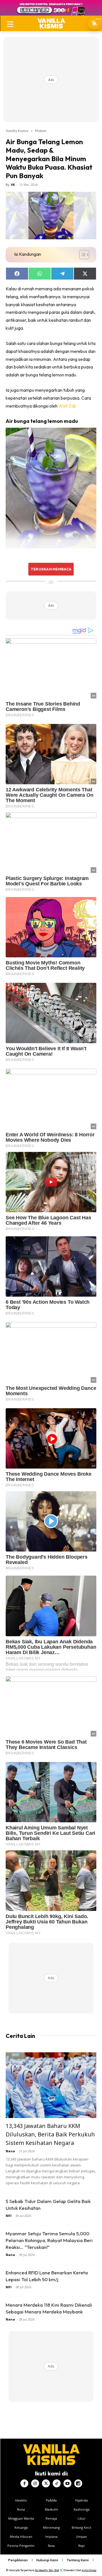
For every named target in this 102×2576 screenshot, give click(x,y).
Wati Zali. (68, 406)
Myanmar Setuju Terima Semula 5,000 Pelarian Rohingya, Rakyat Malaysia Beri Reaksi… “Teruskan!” (49, 2240)
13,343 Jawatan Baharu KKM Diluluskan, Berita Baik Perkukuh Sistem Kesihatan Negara (50, 2134)
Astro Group (89, 2570)
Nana (10, 2151)
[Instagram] (35, 2483)
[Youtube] (67, 2483)
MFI (9, 2216)
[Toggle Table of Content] (81, 255)
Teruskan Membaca (51, 569)
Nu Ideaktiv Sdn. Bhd (47, 2570)
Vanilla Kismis (17, 131)
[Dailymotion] (78, 2483)
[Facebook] (24, 2483)
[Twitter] (46, 2483)
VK (13, 185)
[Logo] (51, 23)
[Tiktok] (57, 2483)
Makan (41, 131)
